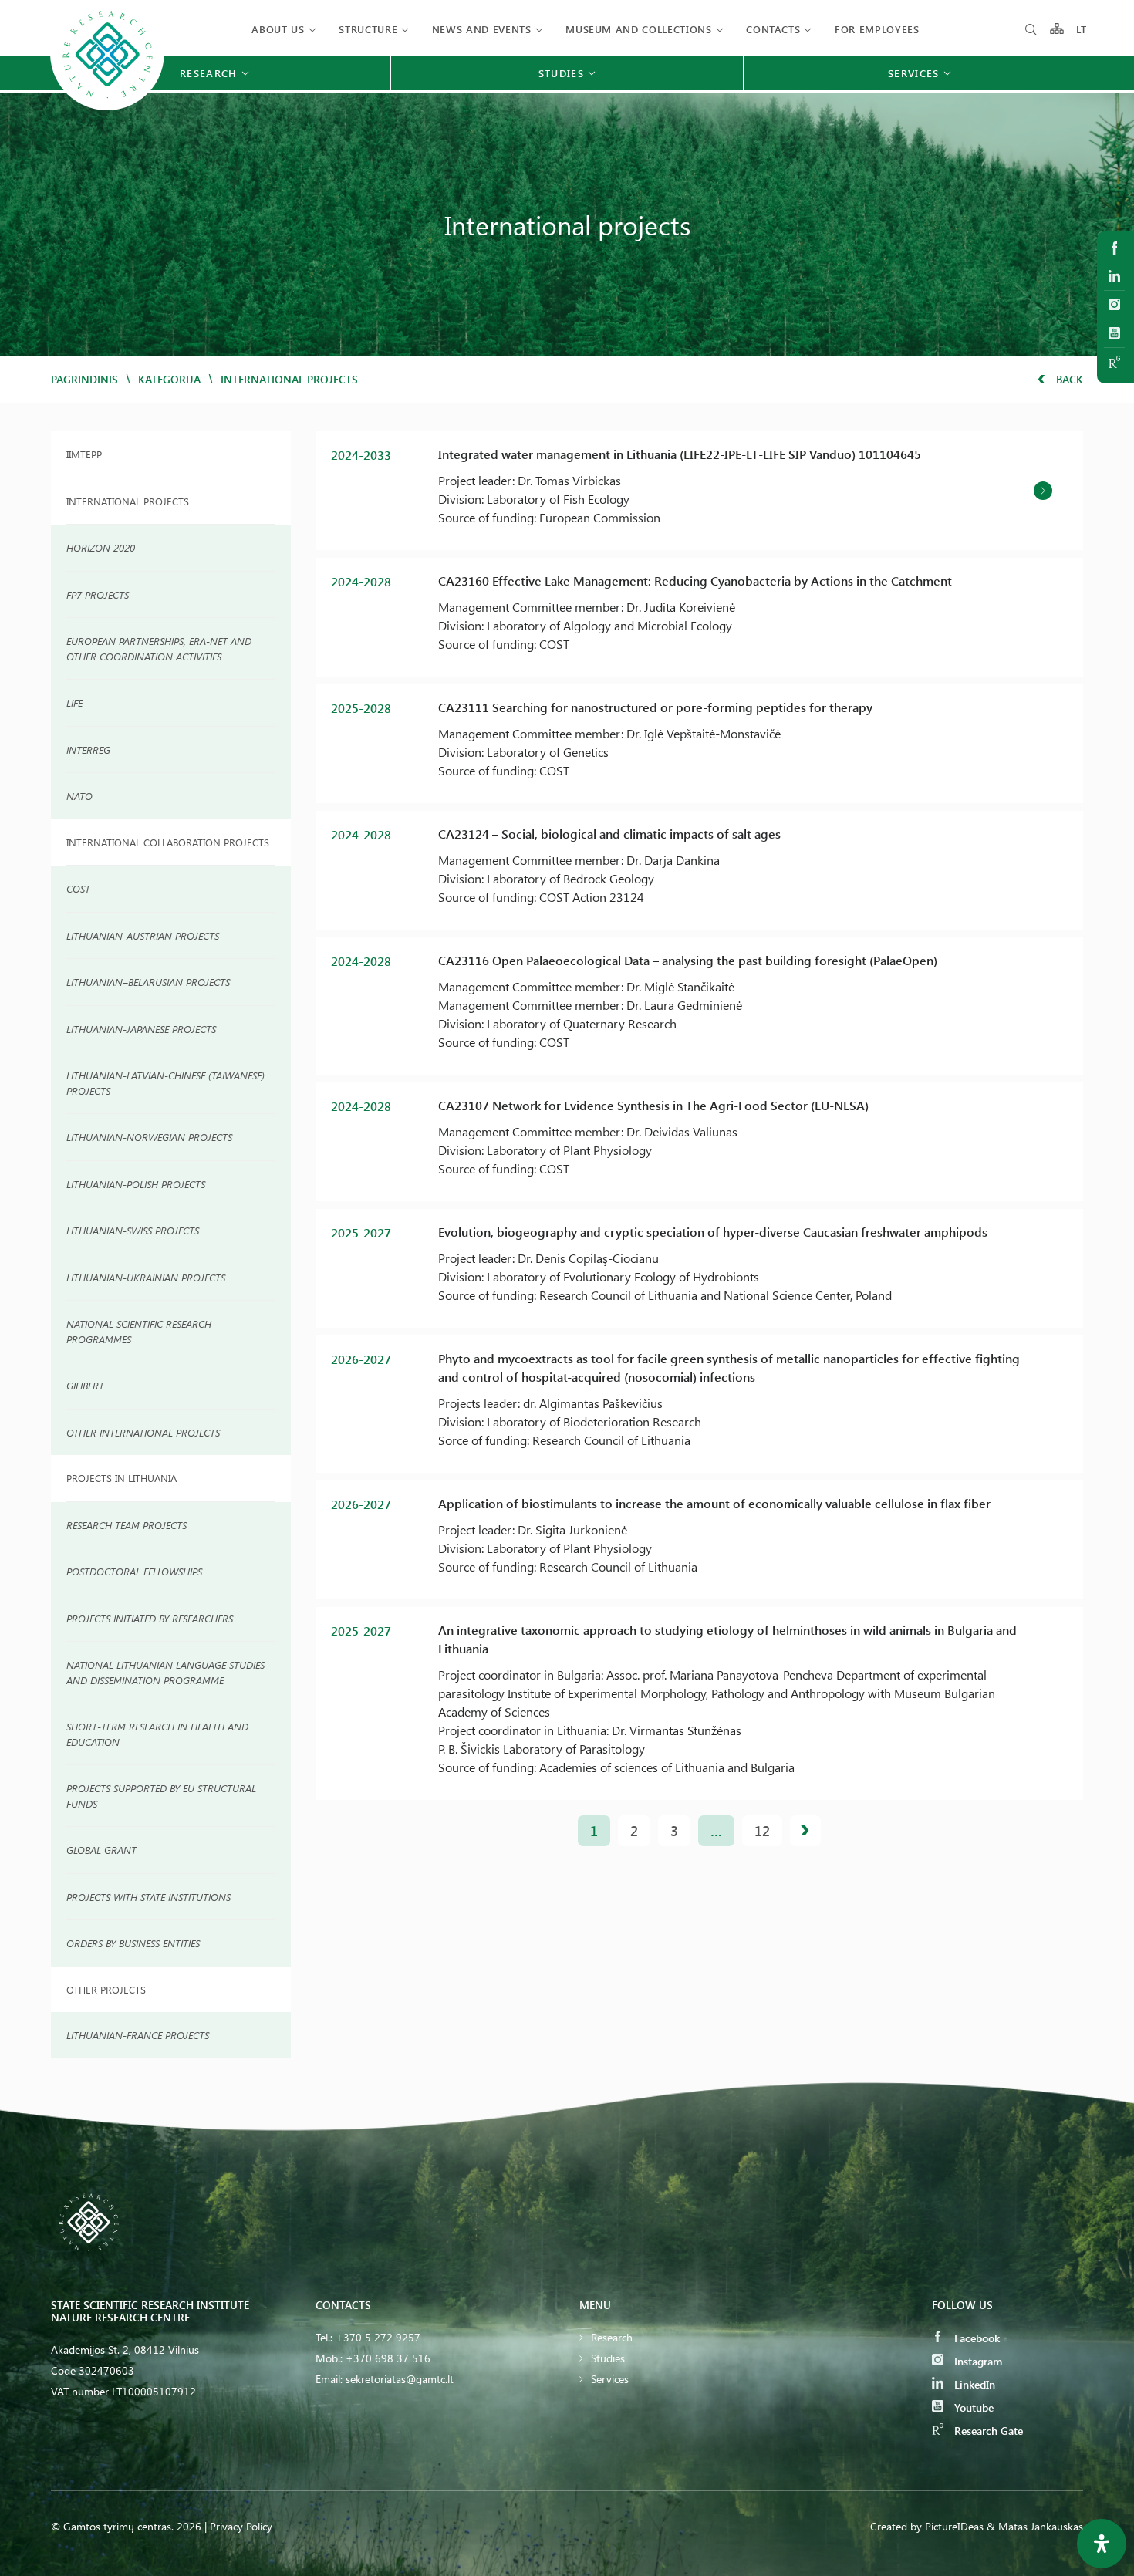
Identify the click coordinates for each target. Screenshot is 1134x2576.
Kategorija (169, 379)
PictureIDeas (954, 2526)
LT (1082, 29)
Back (1068, 379)
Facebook (975, 2338)
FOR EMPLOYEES (877, 29)
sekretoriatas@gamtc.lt (400, 2379)
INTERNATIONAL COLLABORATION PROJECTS (168, 842)
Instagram (977, 2361)
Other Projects (106, 1989)
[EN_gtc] (107, 108)
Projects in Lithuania (121, 1478)
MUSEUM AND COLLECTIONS (638, 29)
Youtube (972, 2407)
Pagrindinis (84, 379)
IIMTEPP (84, 454)
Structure (368, 29)
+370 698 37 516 (388, 2358)
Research (612, 2337)
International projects (128, 501)
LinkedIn (973, 2384)
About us (278, 29)
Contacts (773, 29)
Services (610, 2379)
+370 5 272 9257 (378, 2337)
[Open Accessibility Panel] (1102, 2544)
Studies (608, 2358)
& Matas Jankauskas (1035, 2526)
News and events (482, 29)
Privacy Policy (241, 2526)
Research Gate (987, 2431)
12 (762, 1831)
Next (805, 1831)
